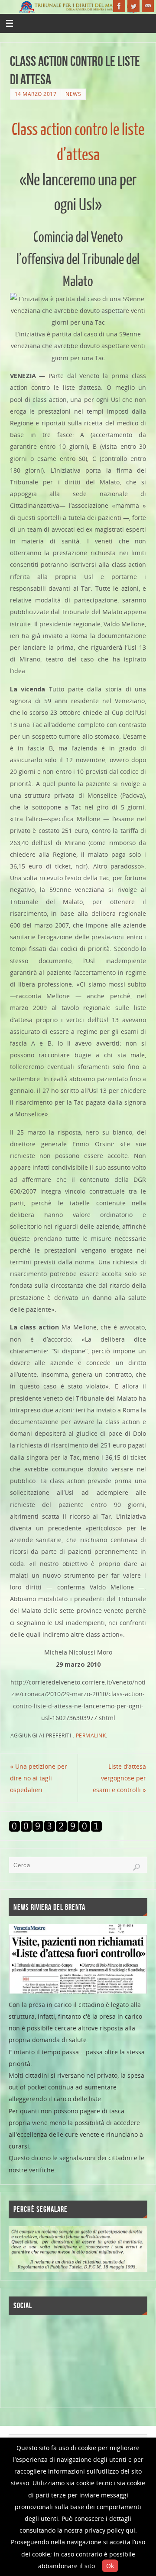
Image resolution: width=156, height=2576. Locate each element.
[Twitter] (133, 6)
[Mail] (148, 6)
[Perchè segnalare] (78, 2249)
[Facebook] (119, 6)
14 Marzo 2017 (36, 94)
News (73, 94)
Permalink (91, 1735)
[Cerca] (136, 1867)
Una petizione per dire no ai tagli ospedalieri (39, 1778)
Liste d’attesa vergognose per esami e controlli (119, 1778)
